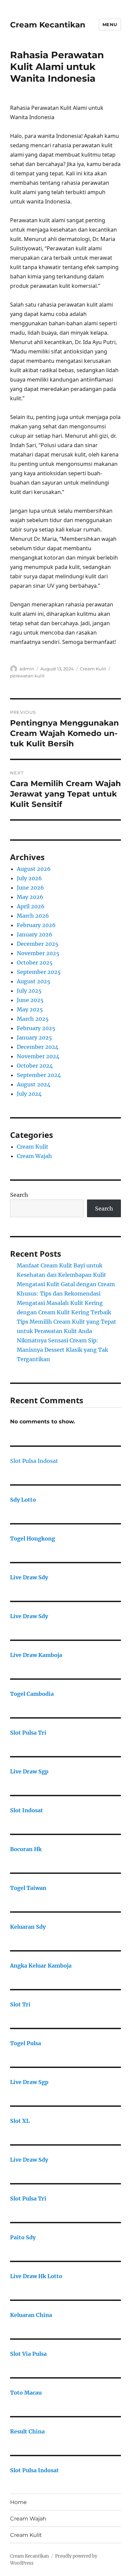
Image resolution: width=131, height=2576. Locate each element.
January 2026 (35, 934)
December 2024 (38, 1047)
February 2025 (36, 1028)
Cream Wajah (34, 1156)
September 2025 (39, 972)
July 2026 (29, 878)
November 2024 (38, 1056)
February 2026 (36, 925)
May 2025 (30, 1009)
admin (27, 669)
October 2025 (35, 963)
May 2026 (30, 897)
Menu (110, 24)
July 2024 (29, 1094)
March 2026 (33, 916)
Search (19, 1195)
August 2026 (34, 869)
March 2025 (33, 1019)
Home (18, 2502)
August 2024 (34, 1084)
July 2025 (29, 991)
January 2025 (34, 1037)
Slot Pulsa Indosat (34, 1461)
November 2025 (38, 953)
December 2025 (38, 944)
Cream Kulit (93, 669)
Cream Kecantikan (48, 25)
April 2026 (31, 906)
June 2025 (30, 1000)
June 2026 (30, 888)
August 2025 (34, 981)
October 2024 (35, 1066)
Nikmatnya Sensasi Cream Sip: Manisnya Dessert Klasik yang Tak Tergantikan (62, 1350)
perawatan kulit (27, 676)
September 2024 (39, 1075)
